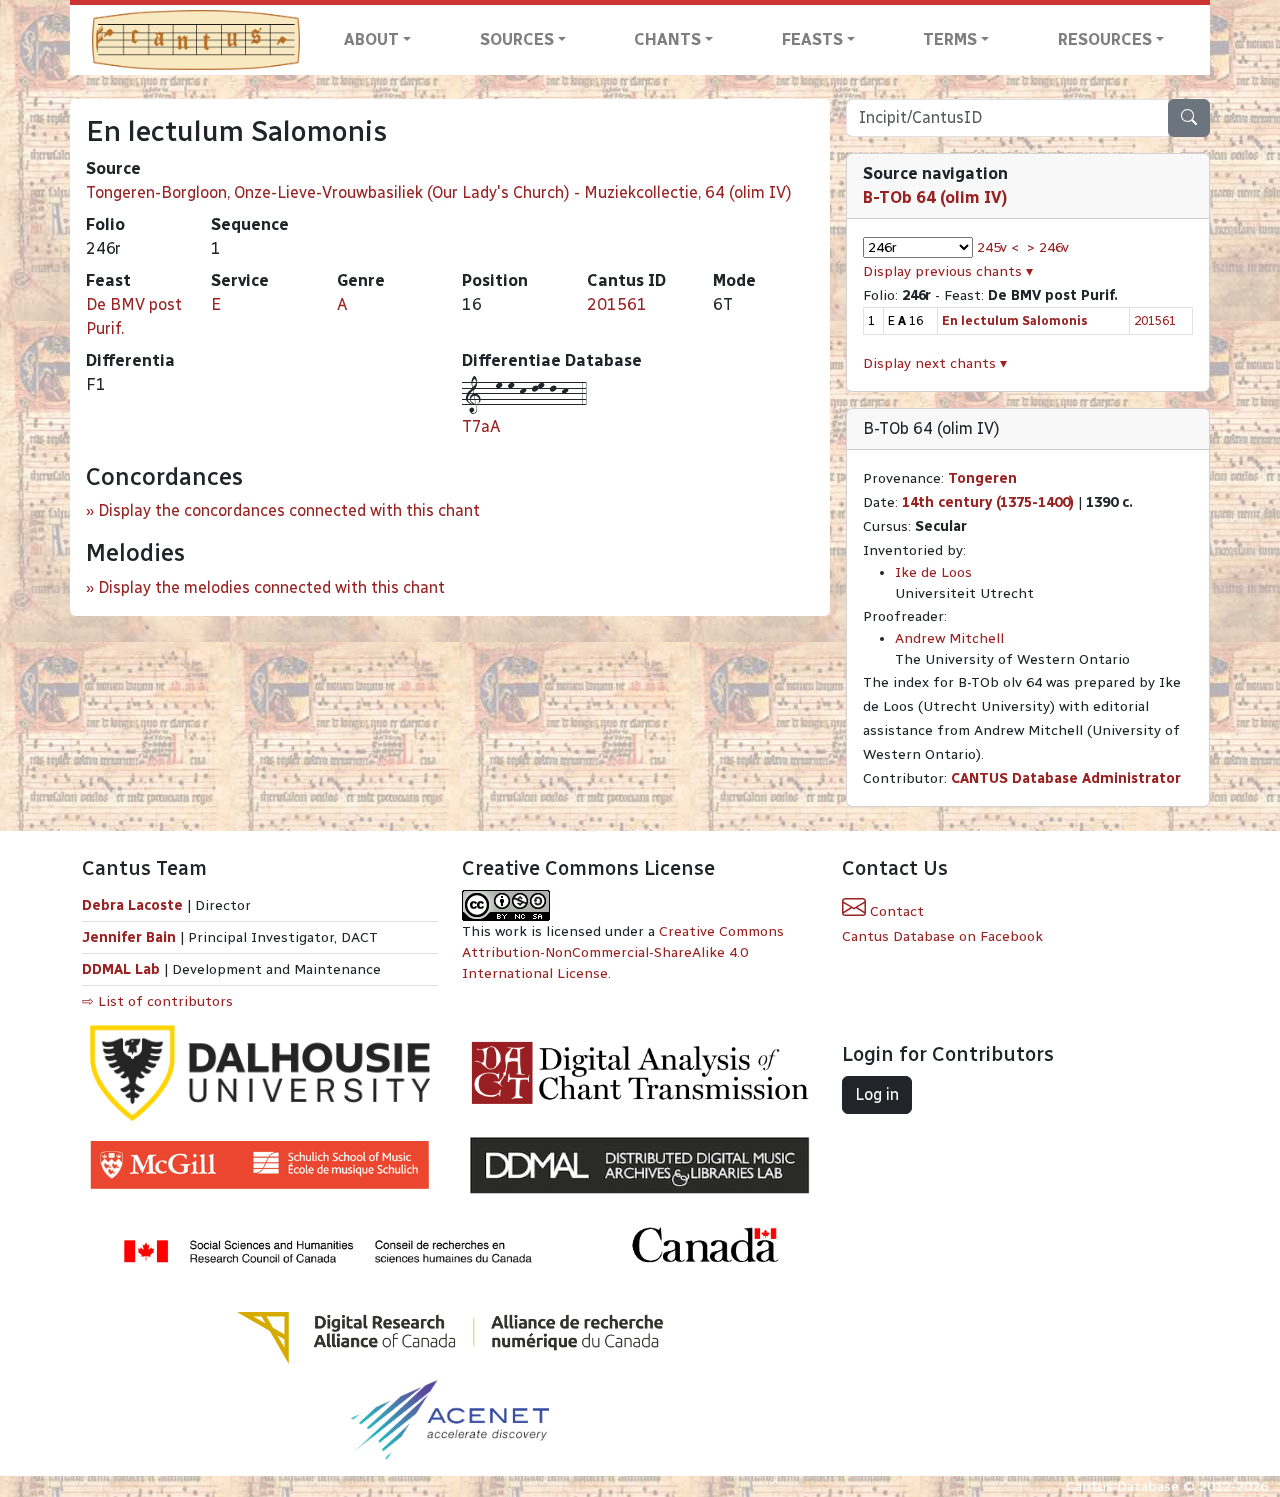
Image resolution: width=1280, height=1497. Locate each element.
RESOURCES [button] (1105, 39)
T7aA (481, 426)
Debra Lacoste (132, 905)
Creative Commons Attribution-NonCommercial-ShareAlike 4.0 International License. (623, 952)
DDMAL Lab (121, 969)
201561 (617, 304)
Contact (895, 911)
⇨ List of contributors (157, 1001)
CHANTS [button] (667, 39)
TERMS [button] (950, 39)
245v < (998, 247)
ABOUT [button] (371, 39)
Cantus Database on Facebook (942, 936)
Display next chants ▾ (935, 363)
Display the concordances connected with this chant (289, 510)
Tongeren (982, 478)
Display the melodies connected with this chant (271, 587)
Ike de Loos (933, 572)
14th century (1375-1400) (988, 502)
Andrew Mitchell (949, 638)
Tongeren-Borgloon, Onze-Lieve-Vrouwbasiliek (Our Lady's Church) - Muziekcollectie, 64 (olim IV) (439, 192)
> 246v (1048, 247)
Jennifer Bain (131, 937)
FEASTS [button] (812, 39)
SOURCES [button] (517, 39)
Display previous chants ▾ (948, 271)
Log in (877, 1094)
